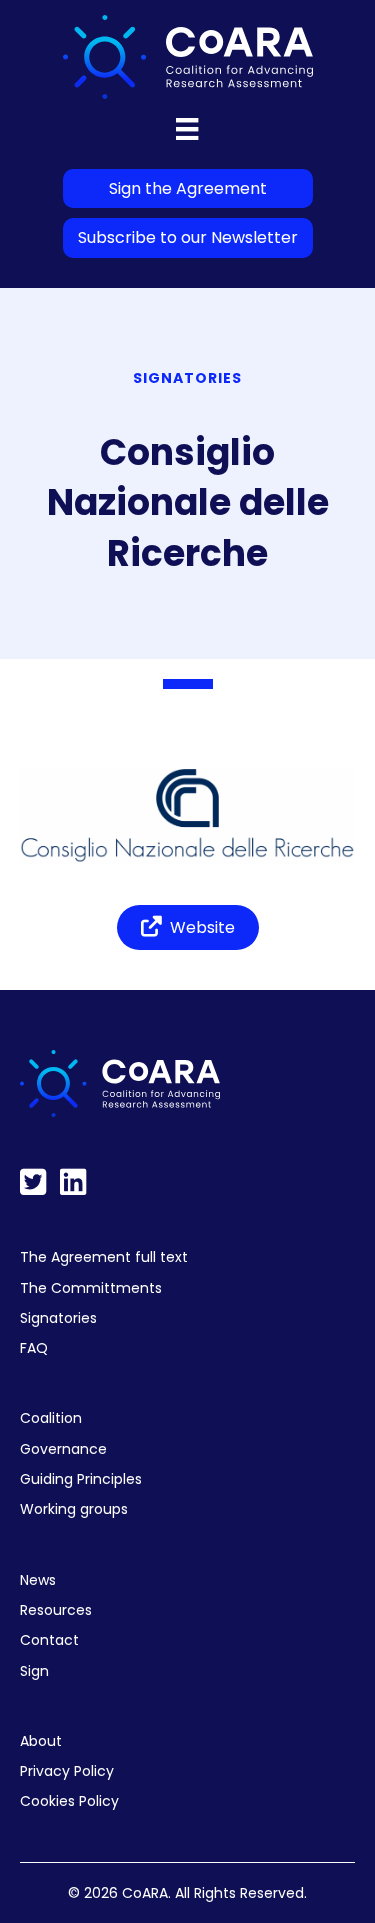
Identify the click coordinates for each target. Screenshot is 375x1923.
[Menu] (187, 129)
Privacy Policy (67, 1771)
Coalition (51, 1418)
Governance (63, 1449)
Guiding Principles (81, 1479)
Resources (56, 1610)
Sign (34, 1671)
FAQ (34, 1348)
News (38, 1580)
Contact (49, 1640)
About (41, 1741)
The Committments (91, 1288)
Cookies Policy (69, 1801)
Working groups (74, 1509)
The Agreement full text (104, 1257)
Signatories (58, 1318)
